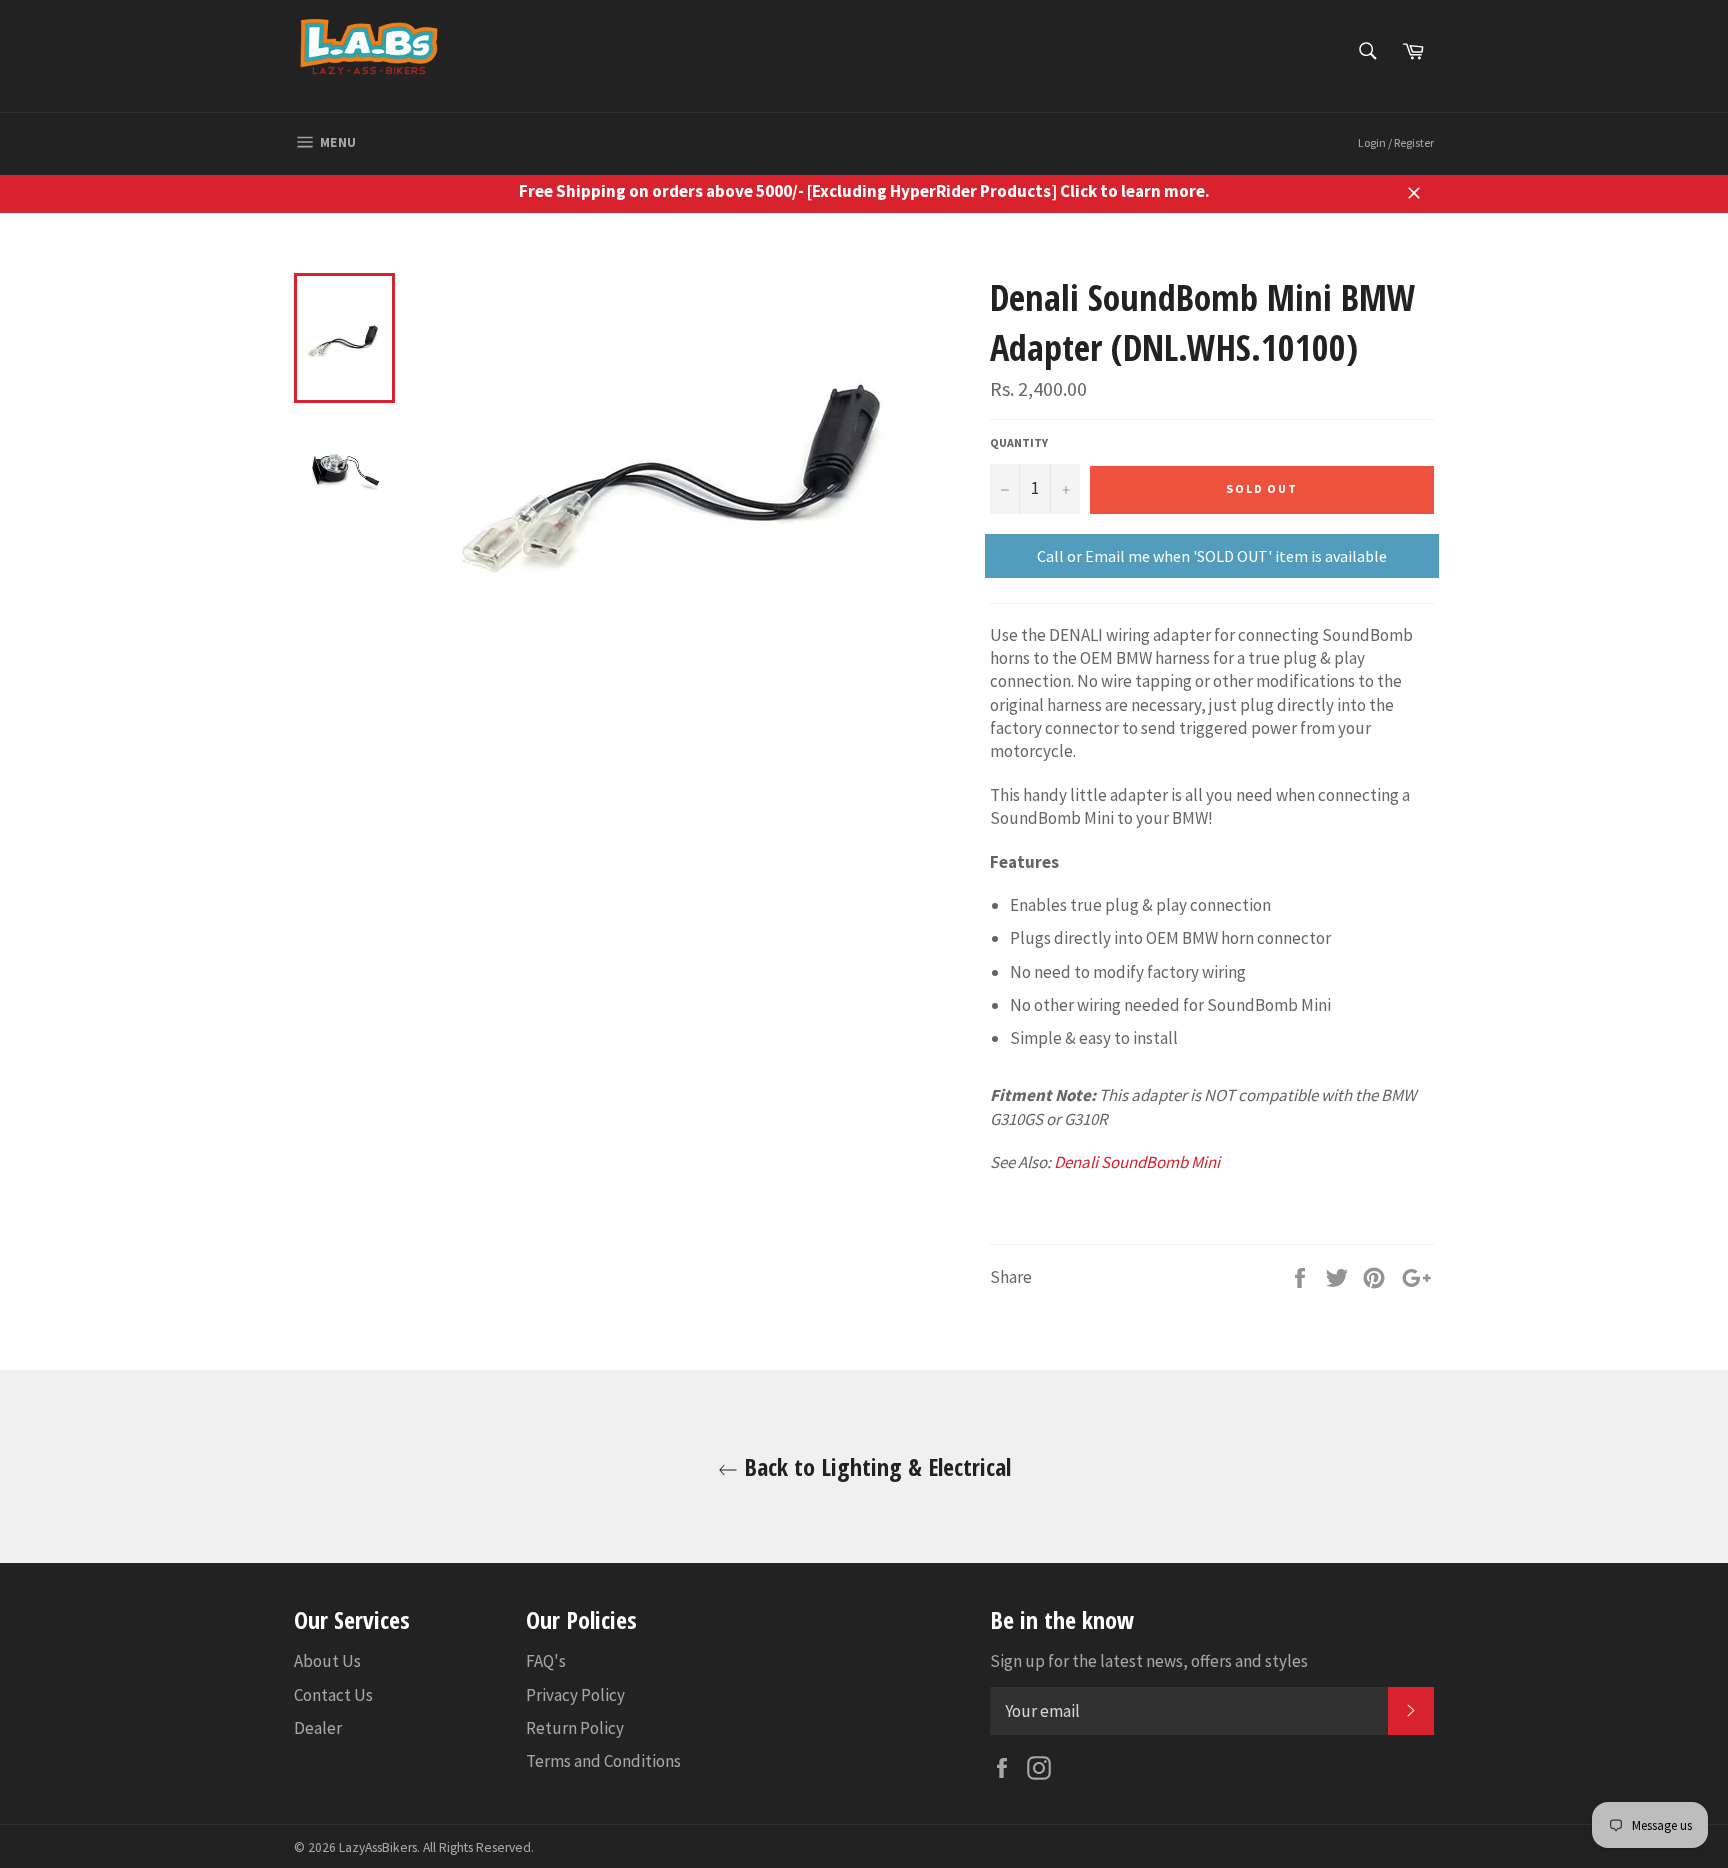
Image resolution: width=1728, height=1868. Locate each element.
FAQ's (546, 1661)
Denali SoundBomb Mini (1137, 1162)
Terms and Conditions (603, 1761)
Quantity (1019, 442)
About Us (327, 1661)
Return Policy (575, 1728)
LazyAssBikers (378, 1847)
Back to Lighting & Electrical (874, 1466)
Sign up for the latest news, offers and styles (1149, 1661)
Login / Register (1396, 142)
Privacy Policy (575, 1695)
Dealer (318, 1728)
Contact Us (333, 1695)
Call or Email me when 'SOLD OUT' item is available (1212, 556)
